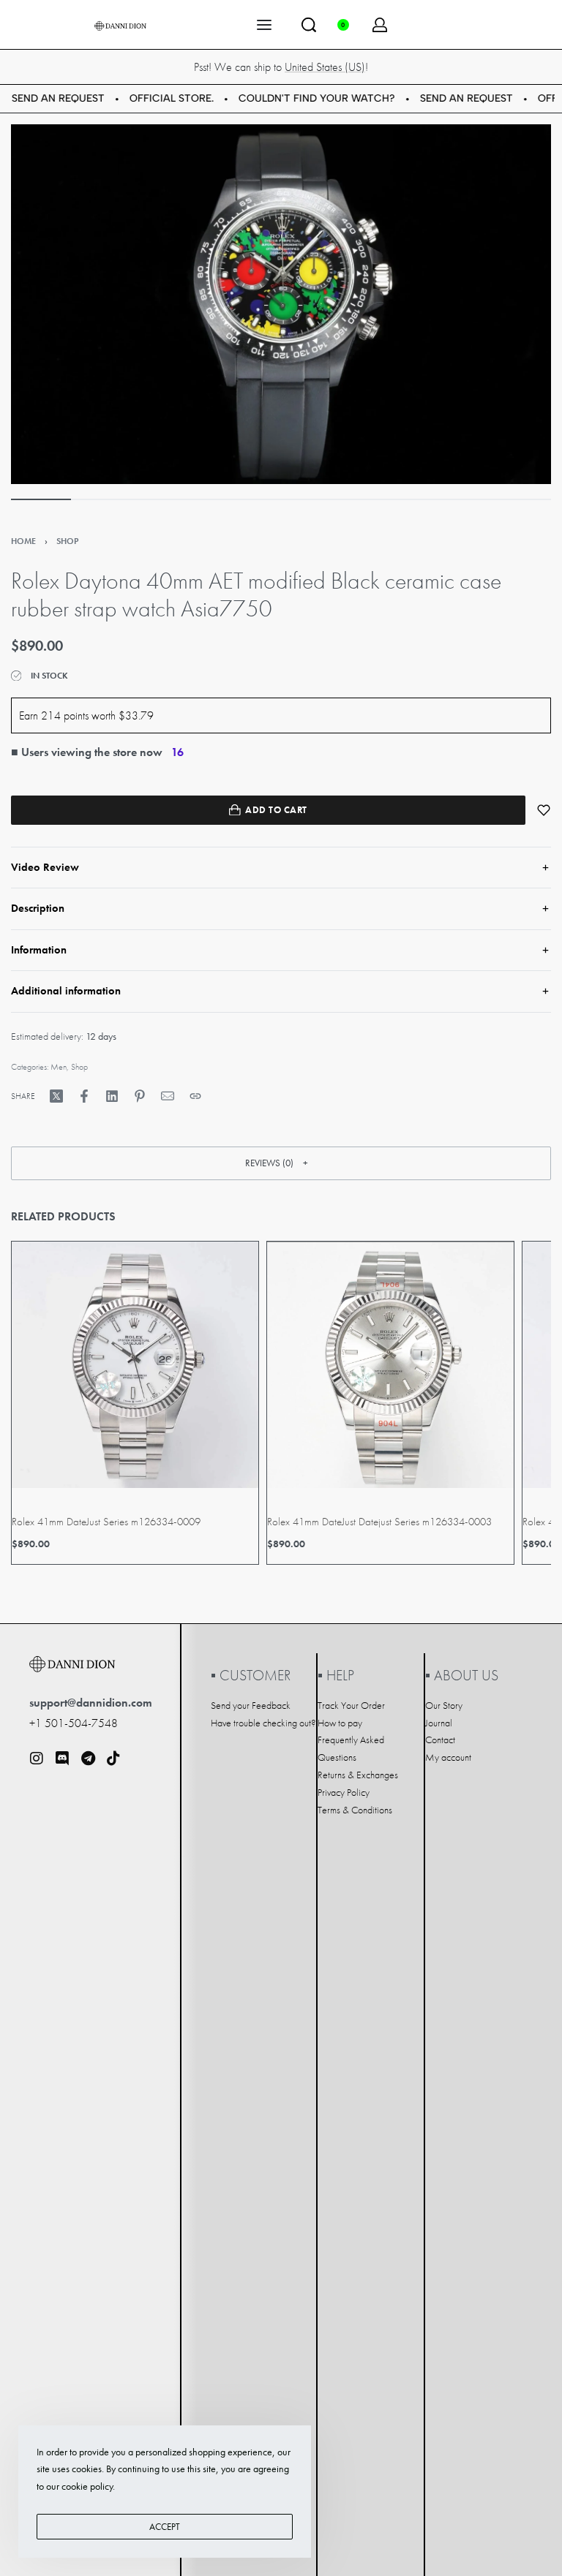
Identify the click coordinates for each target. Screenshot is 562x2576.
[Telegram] (88, 1759)
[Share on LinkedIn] (112, 1096)
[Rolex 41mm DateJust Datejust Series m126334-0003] (390, 1365)
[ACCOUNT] (380, 25)
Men (59, 1067)
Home (23, 541)
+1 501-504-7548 (74, 1723)
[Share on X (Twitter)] (56, 1096)
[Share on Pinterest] (140, 1096)
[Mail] (168, 1096)
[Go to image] (41, 499)
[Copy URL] (195, 1096)
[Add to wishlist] (544, 810)
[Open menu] (264, 25)
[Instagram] (37, 1759)
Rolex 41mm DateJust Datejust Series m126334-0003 (379, 1522)
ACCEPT (165, 2527)
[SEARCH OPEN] (309, 25)
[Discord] (62, 1759)
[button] (281, 1163)
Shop (67, 541)
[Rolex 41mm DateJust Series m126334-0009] (135, 1365)
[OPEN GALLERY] (281, 304)
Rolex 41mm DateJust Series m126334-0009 (106, 1522)
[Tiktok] (113, 1759)
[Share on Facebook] (84, 1096)
